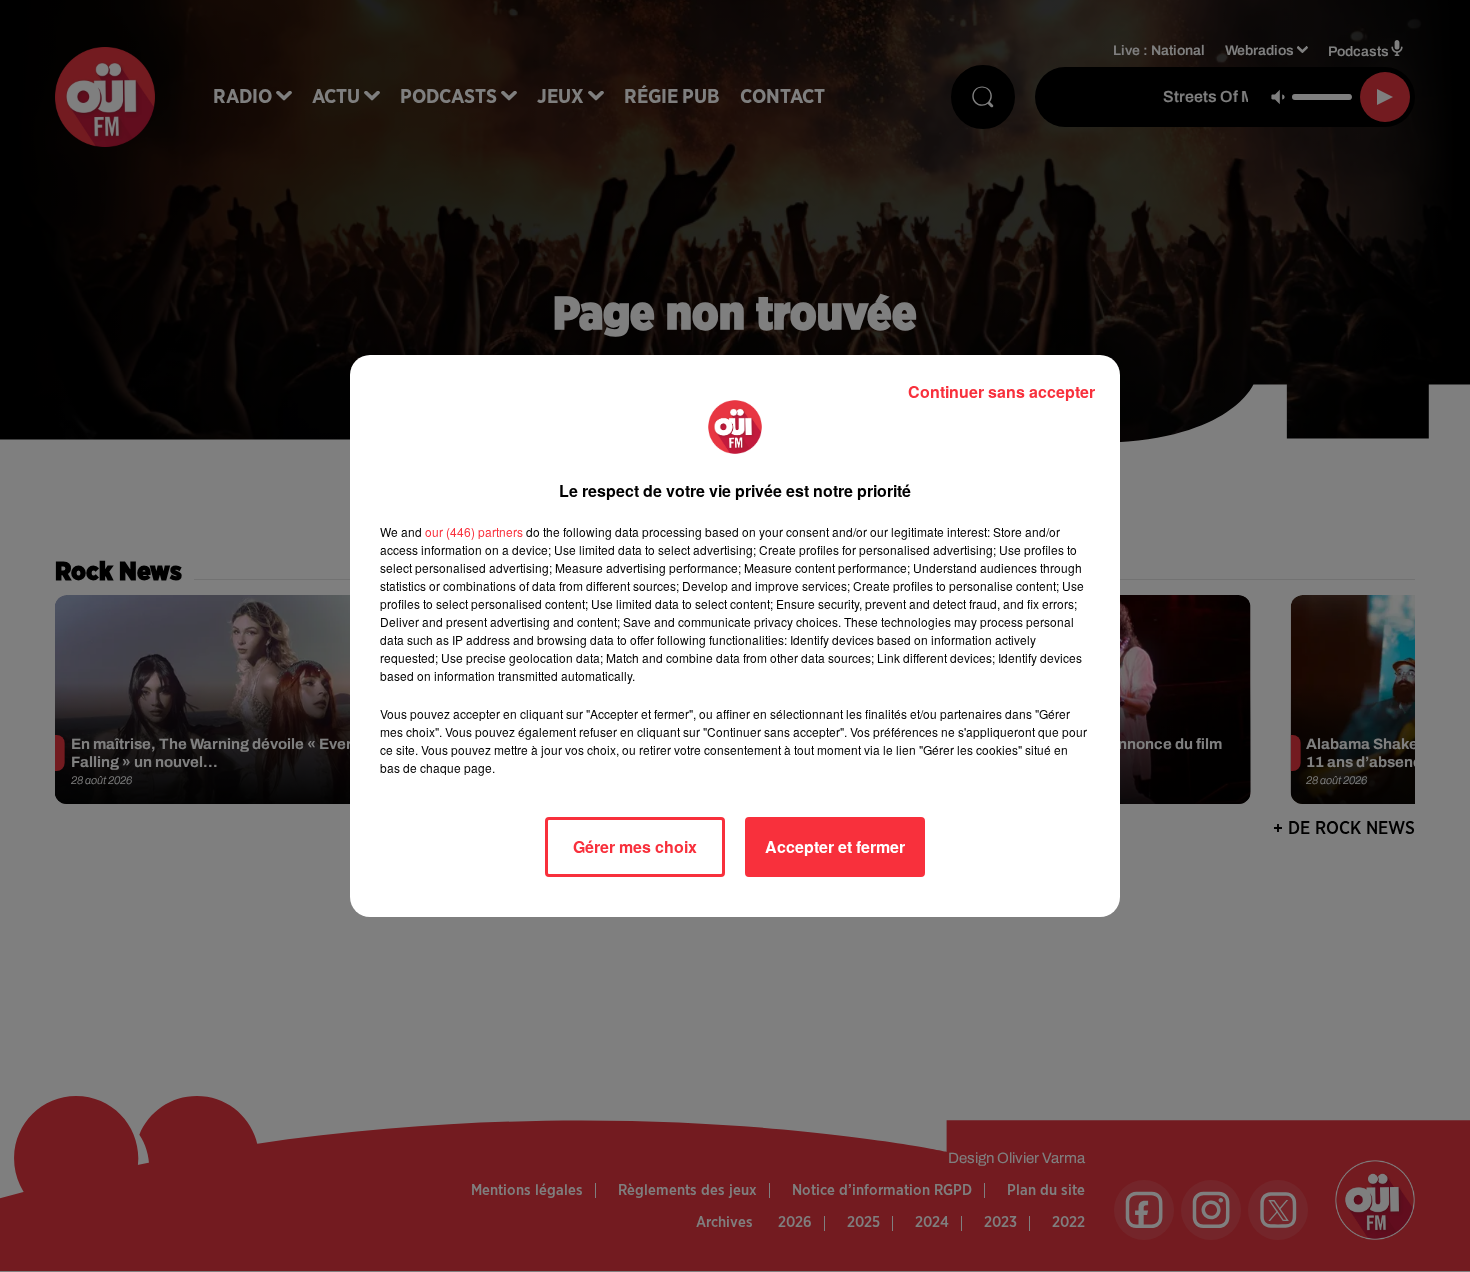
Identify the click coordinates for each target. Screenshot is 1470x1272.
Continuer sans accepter (1001, 391)
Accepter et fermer (835, 846)
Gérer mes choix (635, 846)
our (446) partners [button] (474, 531)
